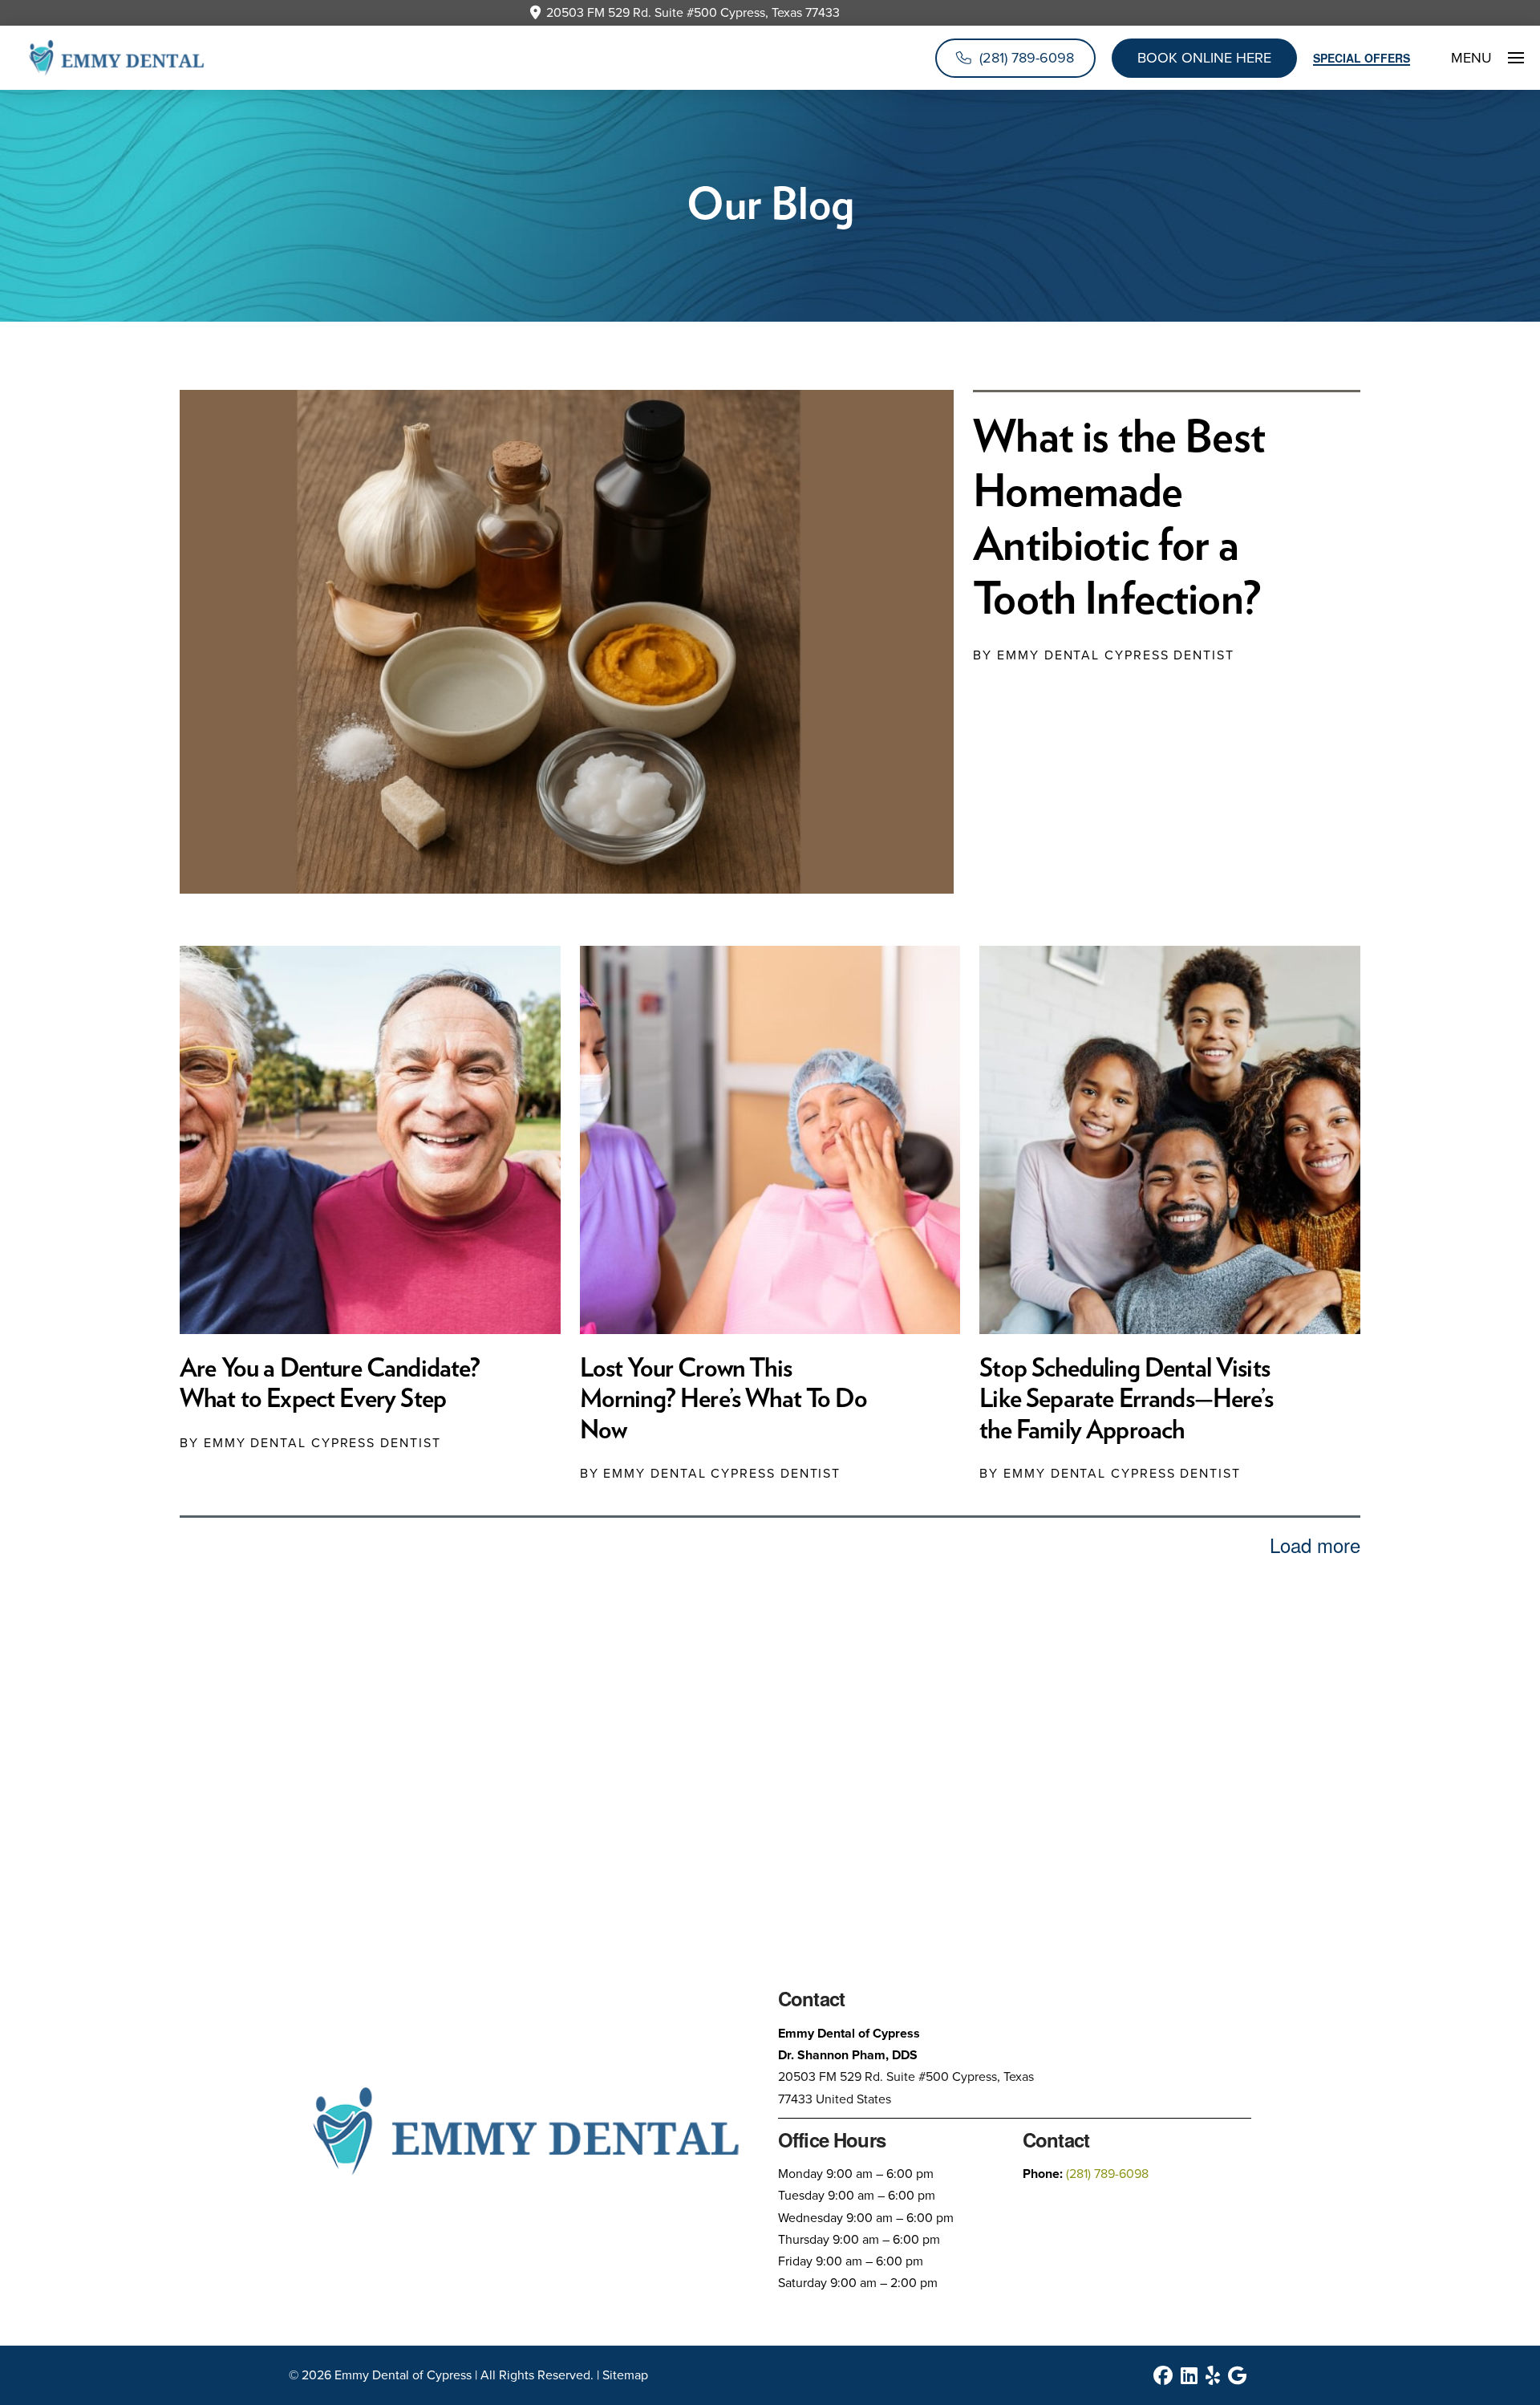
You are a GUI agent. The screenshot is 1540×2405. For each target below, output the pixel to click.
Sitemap (625, 2375)
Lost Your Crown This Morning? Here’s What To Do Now (723, 1399)
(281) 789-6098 (1107, 2174)
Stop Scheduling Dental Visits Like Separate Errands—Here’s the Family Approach (1126, 1399)
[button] (1477, 58)
